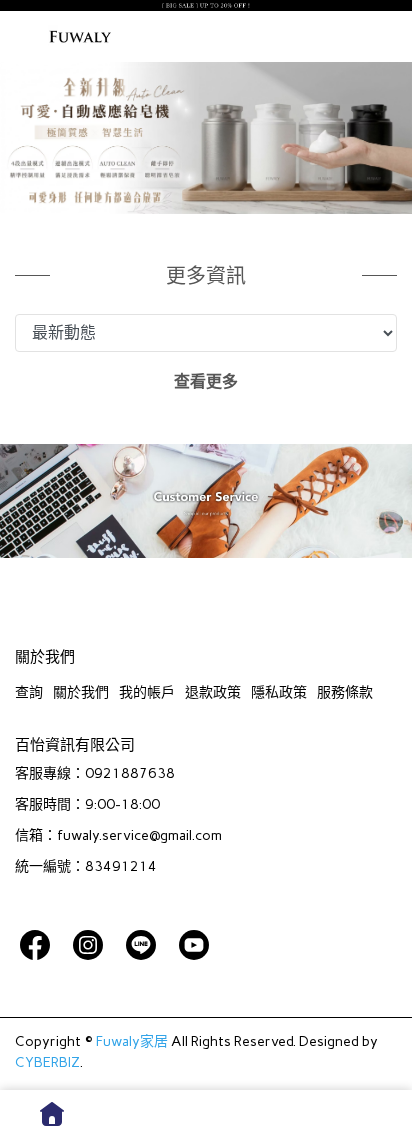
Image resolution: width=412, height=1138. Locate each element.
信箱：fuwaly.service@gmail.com (118, 835)
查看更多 (206, 381)
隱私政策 (279, 692)
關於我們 (81, 692)
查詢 (29, 692)
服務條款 (345, 692)
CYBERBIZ (47, 1062)
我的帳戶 (147, 692)
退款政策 (213, 692)
